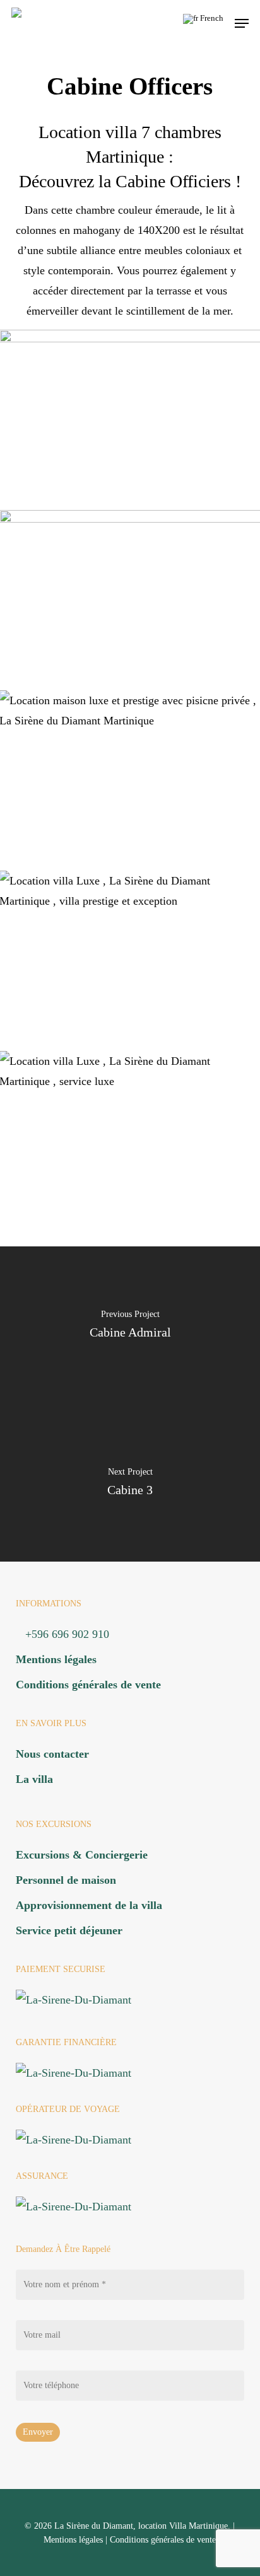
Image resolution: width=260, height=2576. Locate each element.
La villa (34, 1779)
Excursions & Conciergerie (82, 1855)
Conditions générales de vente (88, 1685)
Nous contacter (52, 1754)
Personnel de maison (66, 1880)
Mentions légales (56, 1659)
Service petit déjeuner (69, 1930)
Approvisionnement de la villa (89, 1905)
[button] (242, 23)
